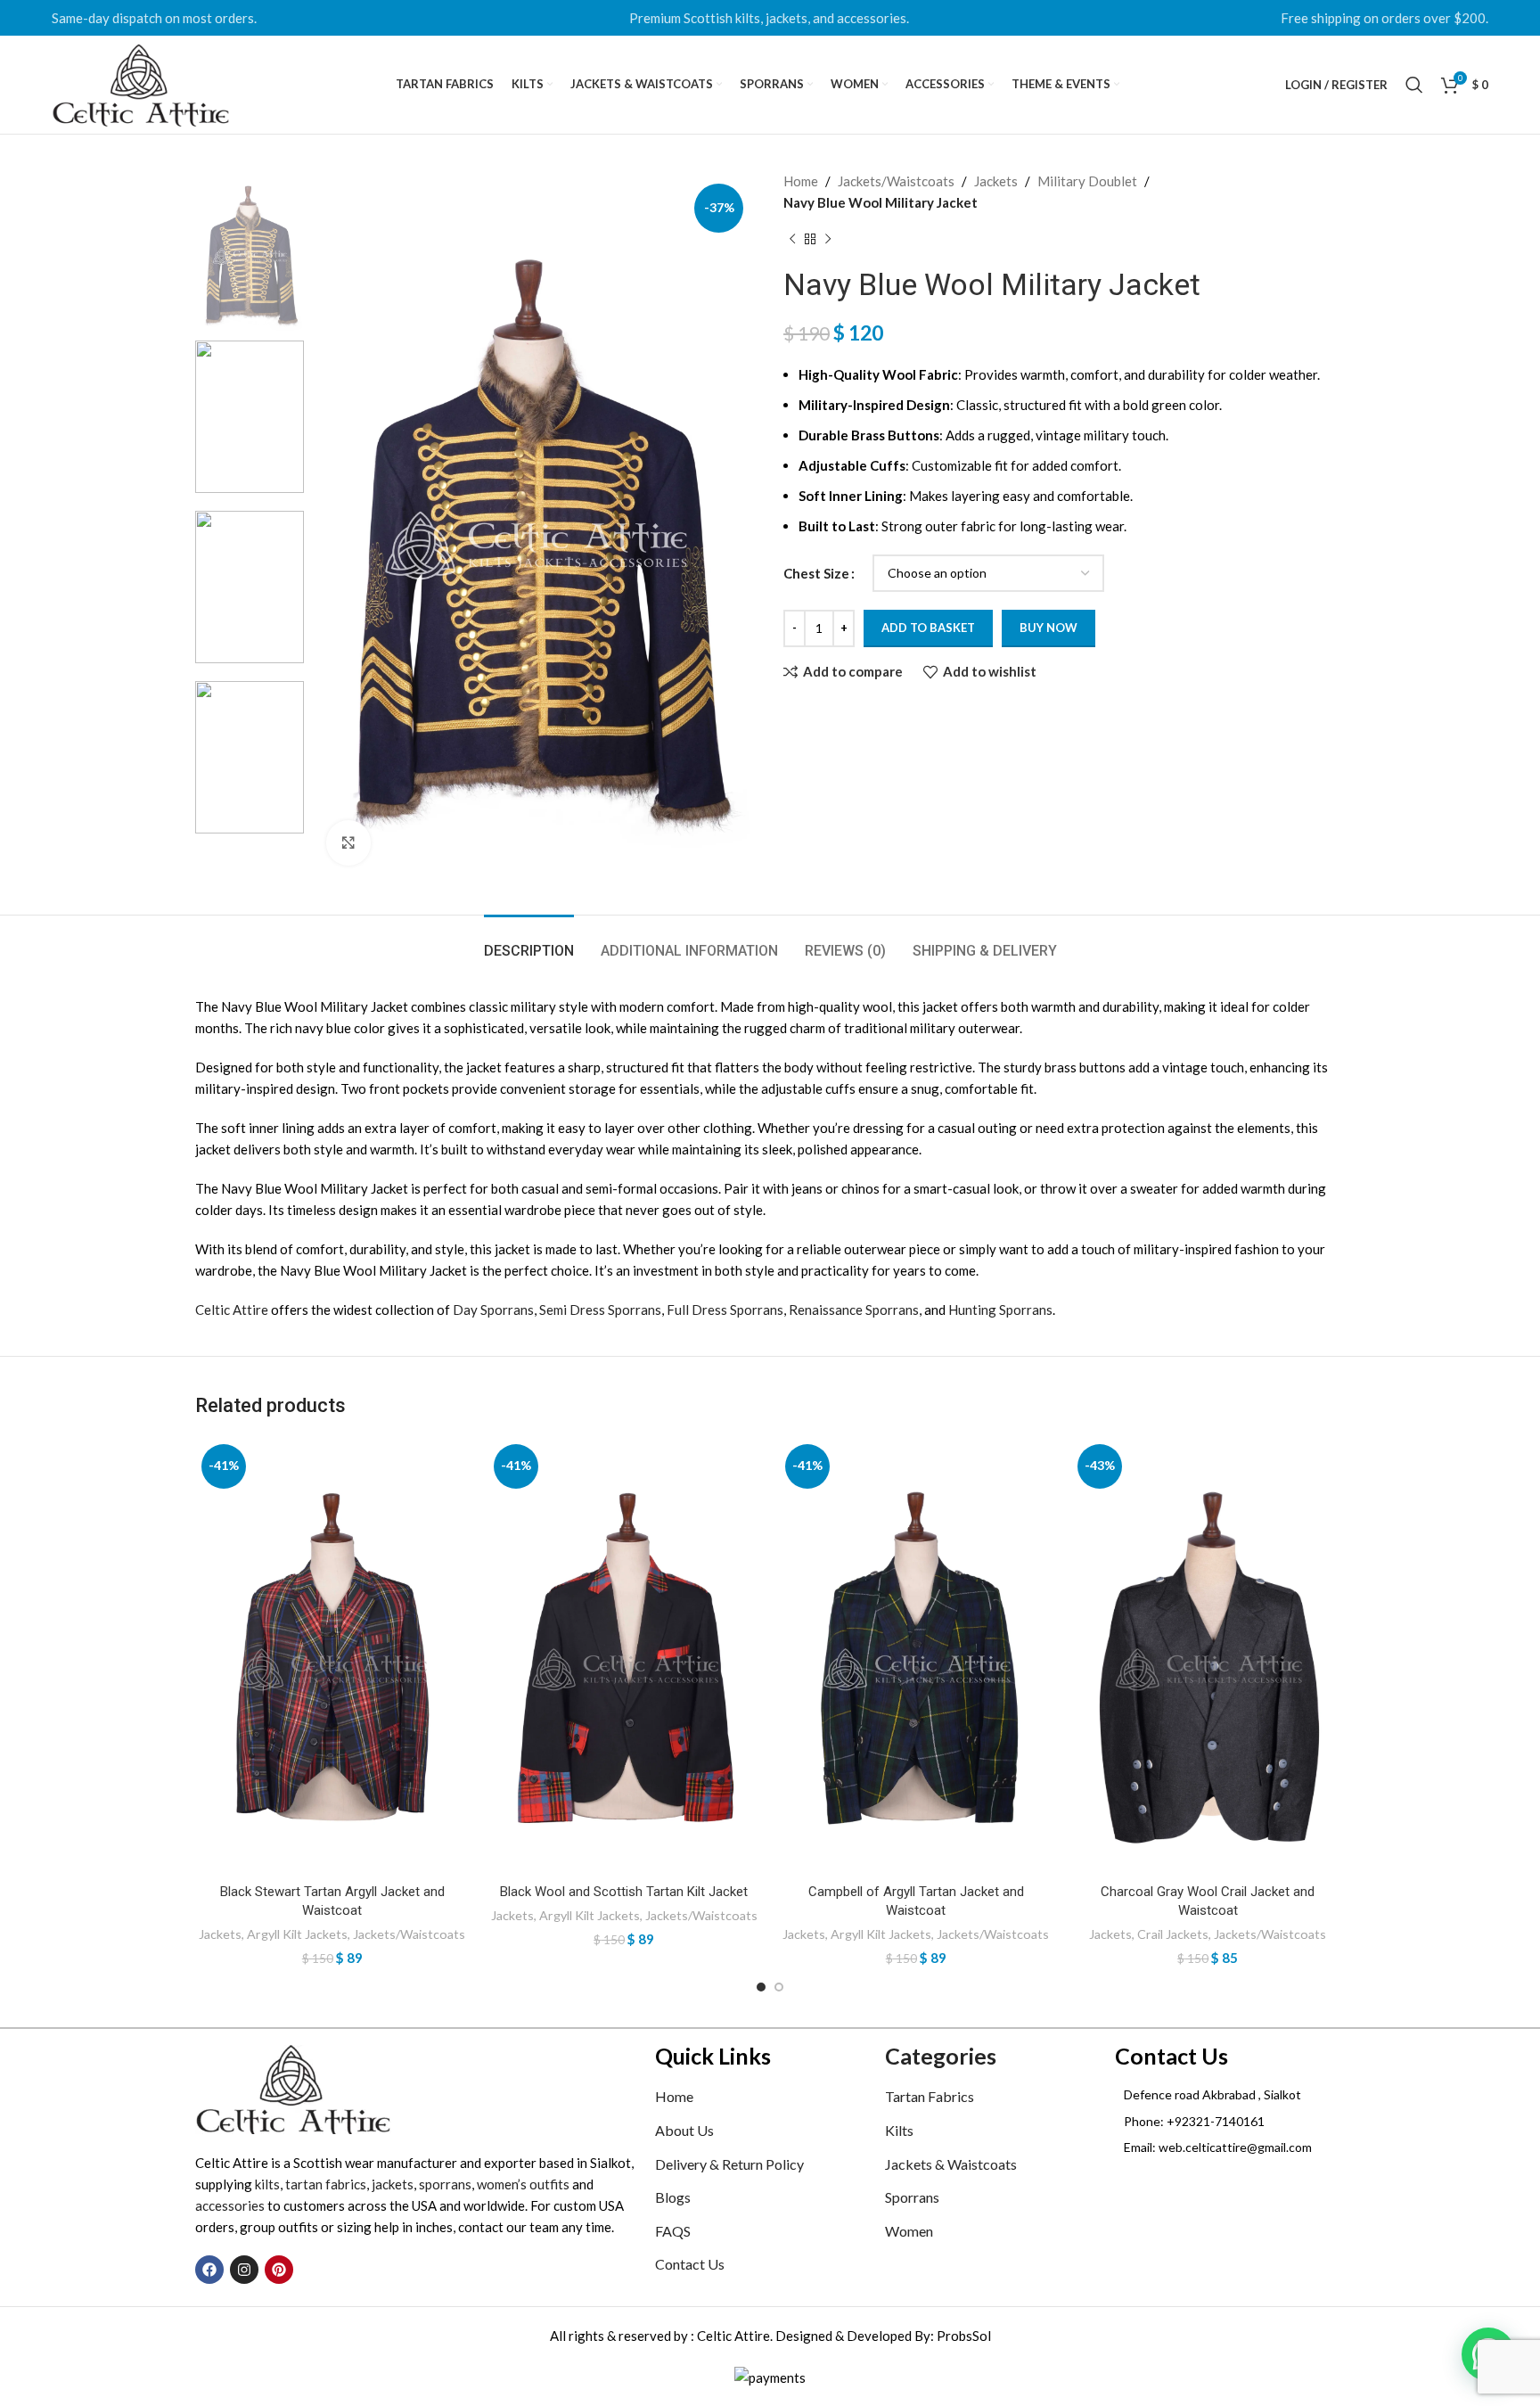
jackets (393, 2184)
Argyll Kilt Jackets (297, 1934)
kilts (267, 2184)
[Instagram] (244, 2270)
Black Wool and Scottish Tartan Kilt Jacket (624, 1892)
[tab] (529, 942)
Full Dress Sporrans (725, 1310)
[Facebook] (209, 2270)
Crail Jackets (1173, 1934)
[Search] (1414, 85)
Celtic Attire (232, 1310)
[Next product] (828, 240)
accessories (230, 2205)
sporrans (445, 2184)
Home (801, 181)
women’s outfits (523, 2184)
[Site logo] (141, 83)
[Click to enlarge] (348, 842)
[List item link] (1230, 2122)
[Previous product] (792, 240)
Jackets (996, 181)
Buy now (1049, 628)
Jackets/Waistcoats (896, 181)
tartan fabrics (326, 2184)
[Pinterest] (279, 2270)
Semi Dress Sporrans (600, 1310)
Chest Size (816, 573)
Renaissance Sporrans (854, 1310)
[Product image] (332, 1656)
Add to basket (928, 628)
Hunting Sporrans (1000, 1310)
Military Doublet (1087, 181)
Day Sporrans (493, 1310)
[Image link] (293, 2088)
